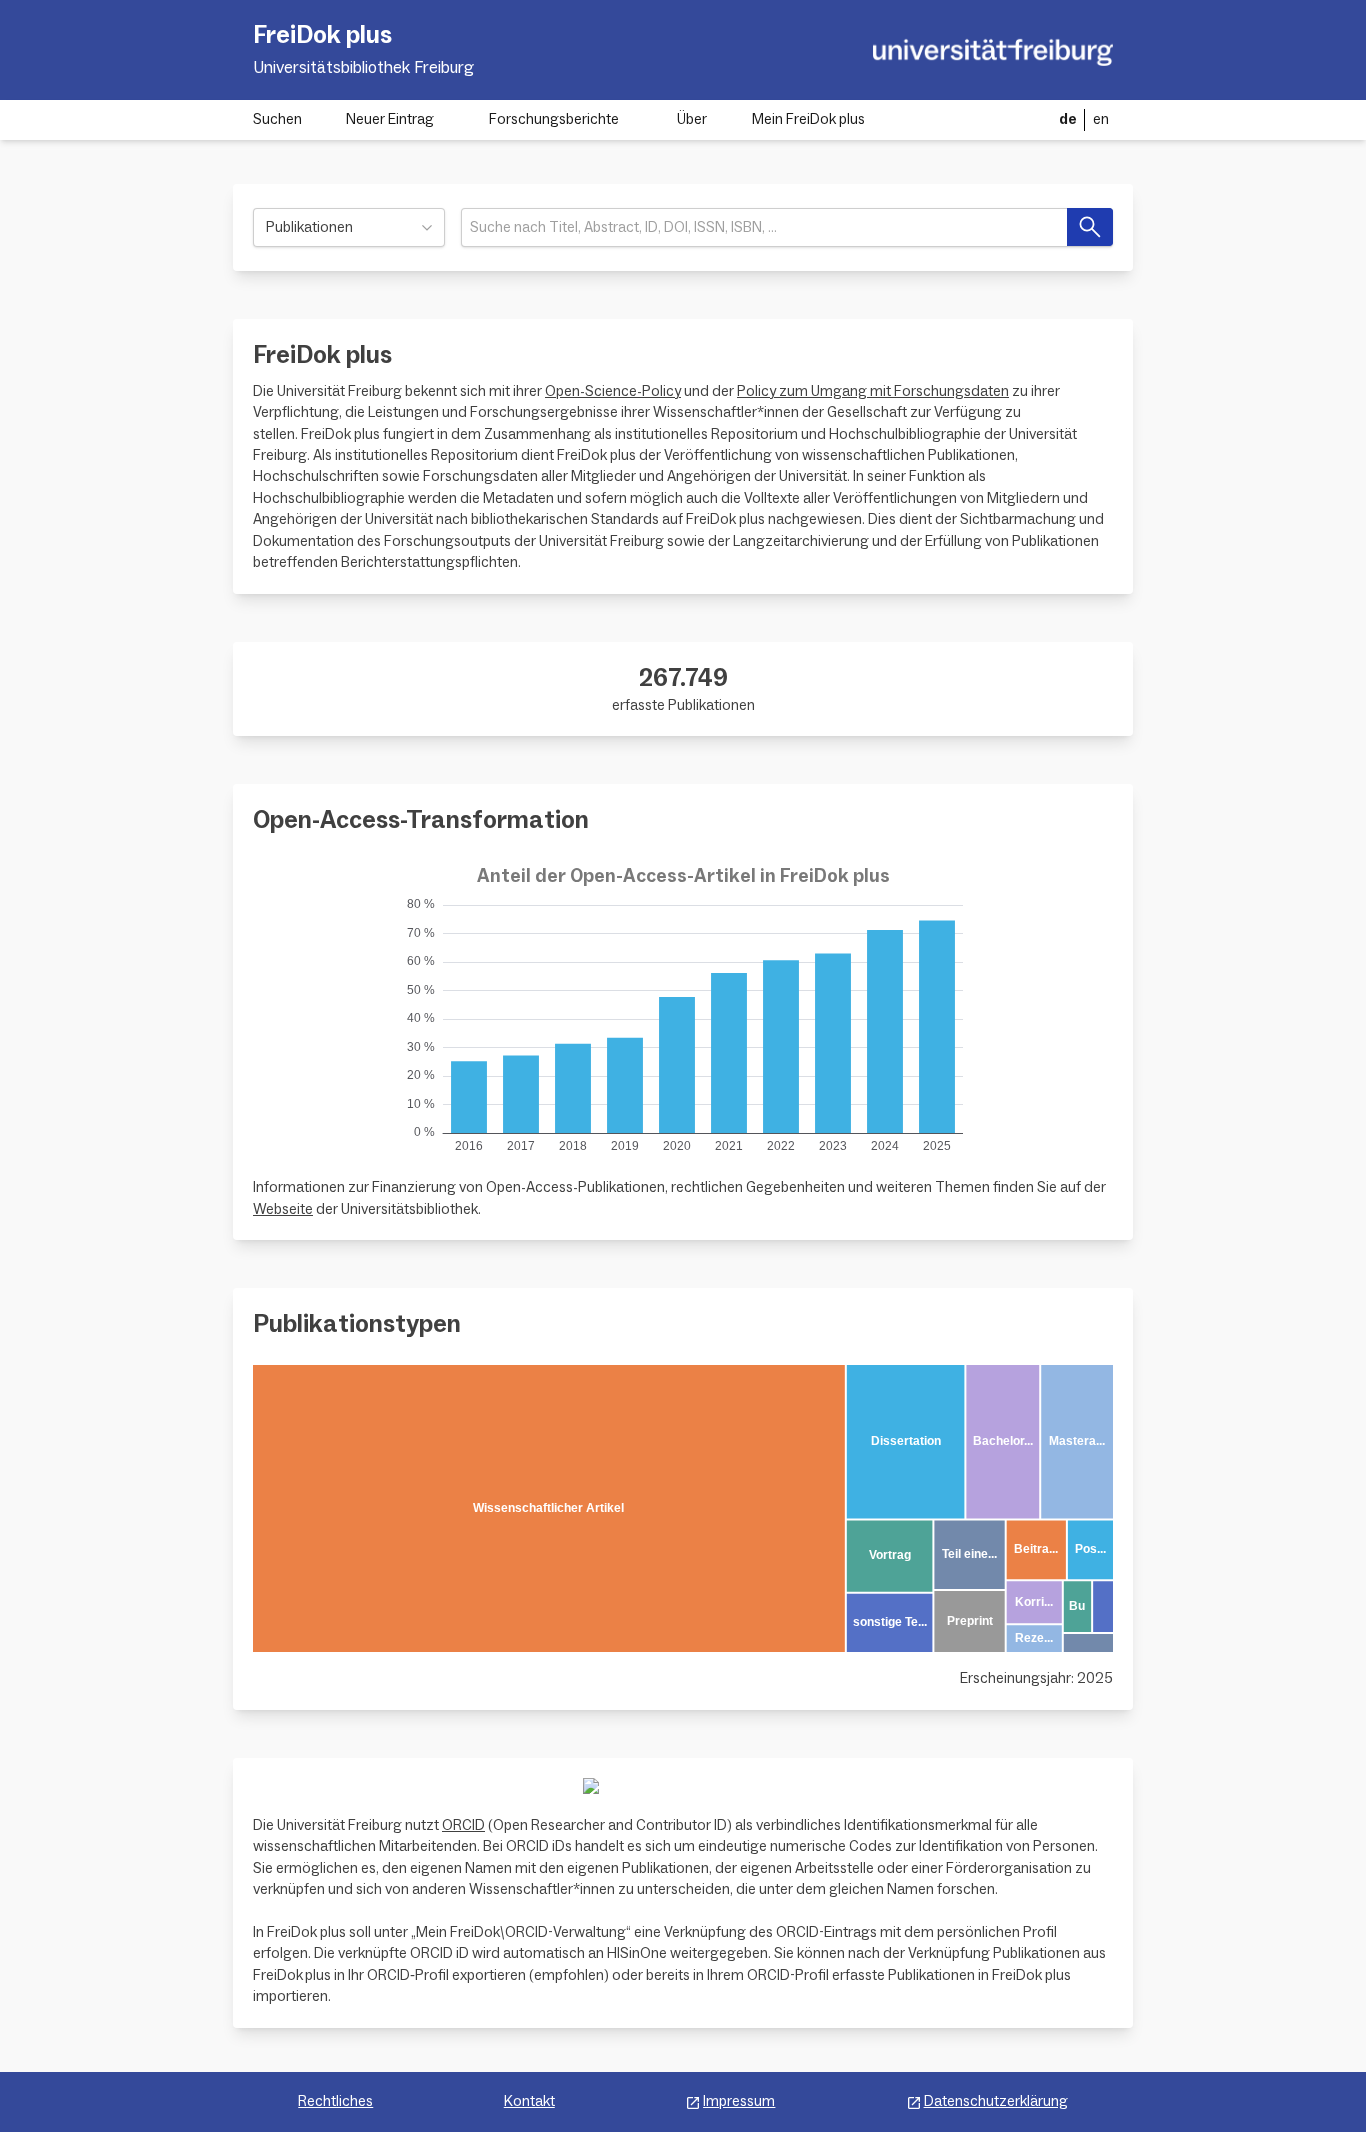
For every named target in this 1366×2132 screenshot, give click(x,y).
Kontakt (529, 2101)
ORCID (463, 1825)
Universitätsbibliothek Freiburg (363, 68)
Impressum (739, 2101)
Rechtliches (335, 2101)
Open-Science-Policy (613, 391)
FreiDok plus (322, 35)
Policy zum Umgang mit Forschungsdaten (873, 391)
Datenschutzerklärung (996, 2101)
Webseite (283, 1209)
